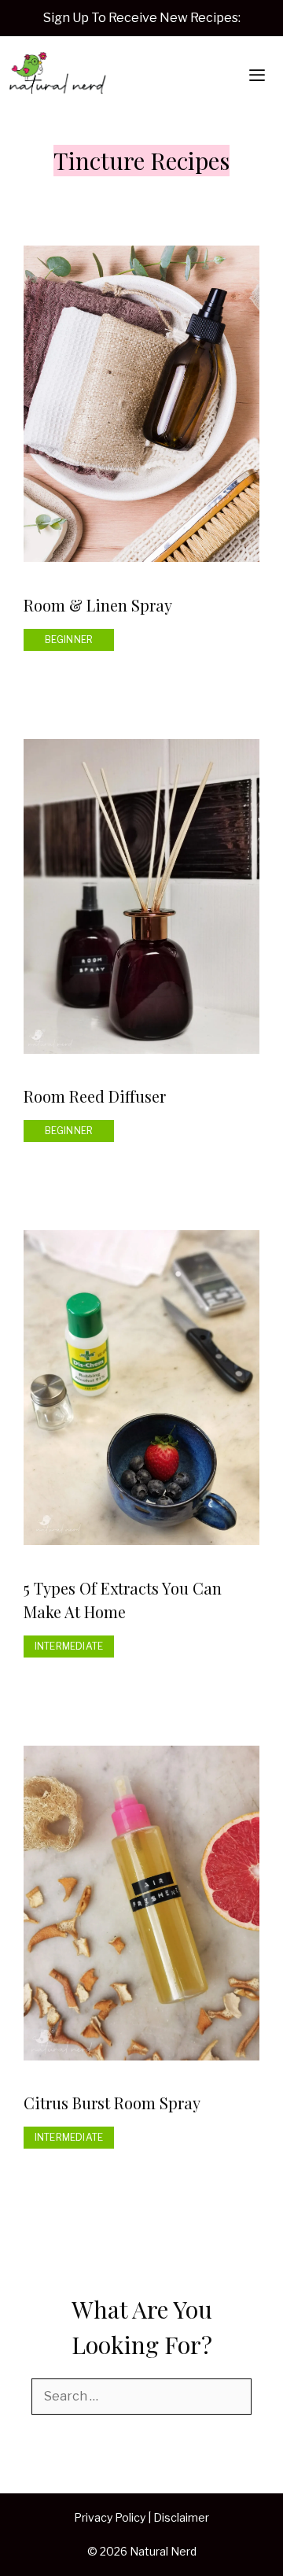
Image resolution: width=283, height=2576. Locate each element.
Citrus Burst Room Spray (112, 2103)
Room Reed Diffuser (95, 1096)
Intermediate (69, 1646)
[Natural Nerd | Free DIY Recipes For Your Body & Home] (57, 76)
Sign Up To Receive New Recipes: (142, 18)
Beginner (69, 639)
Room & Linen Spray (98, 605)
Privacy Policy (110, 2517)
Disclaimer (181, 2517)
